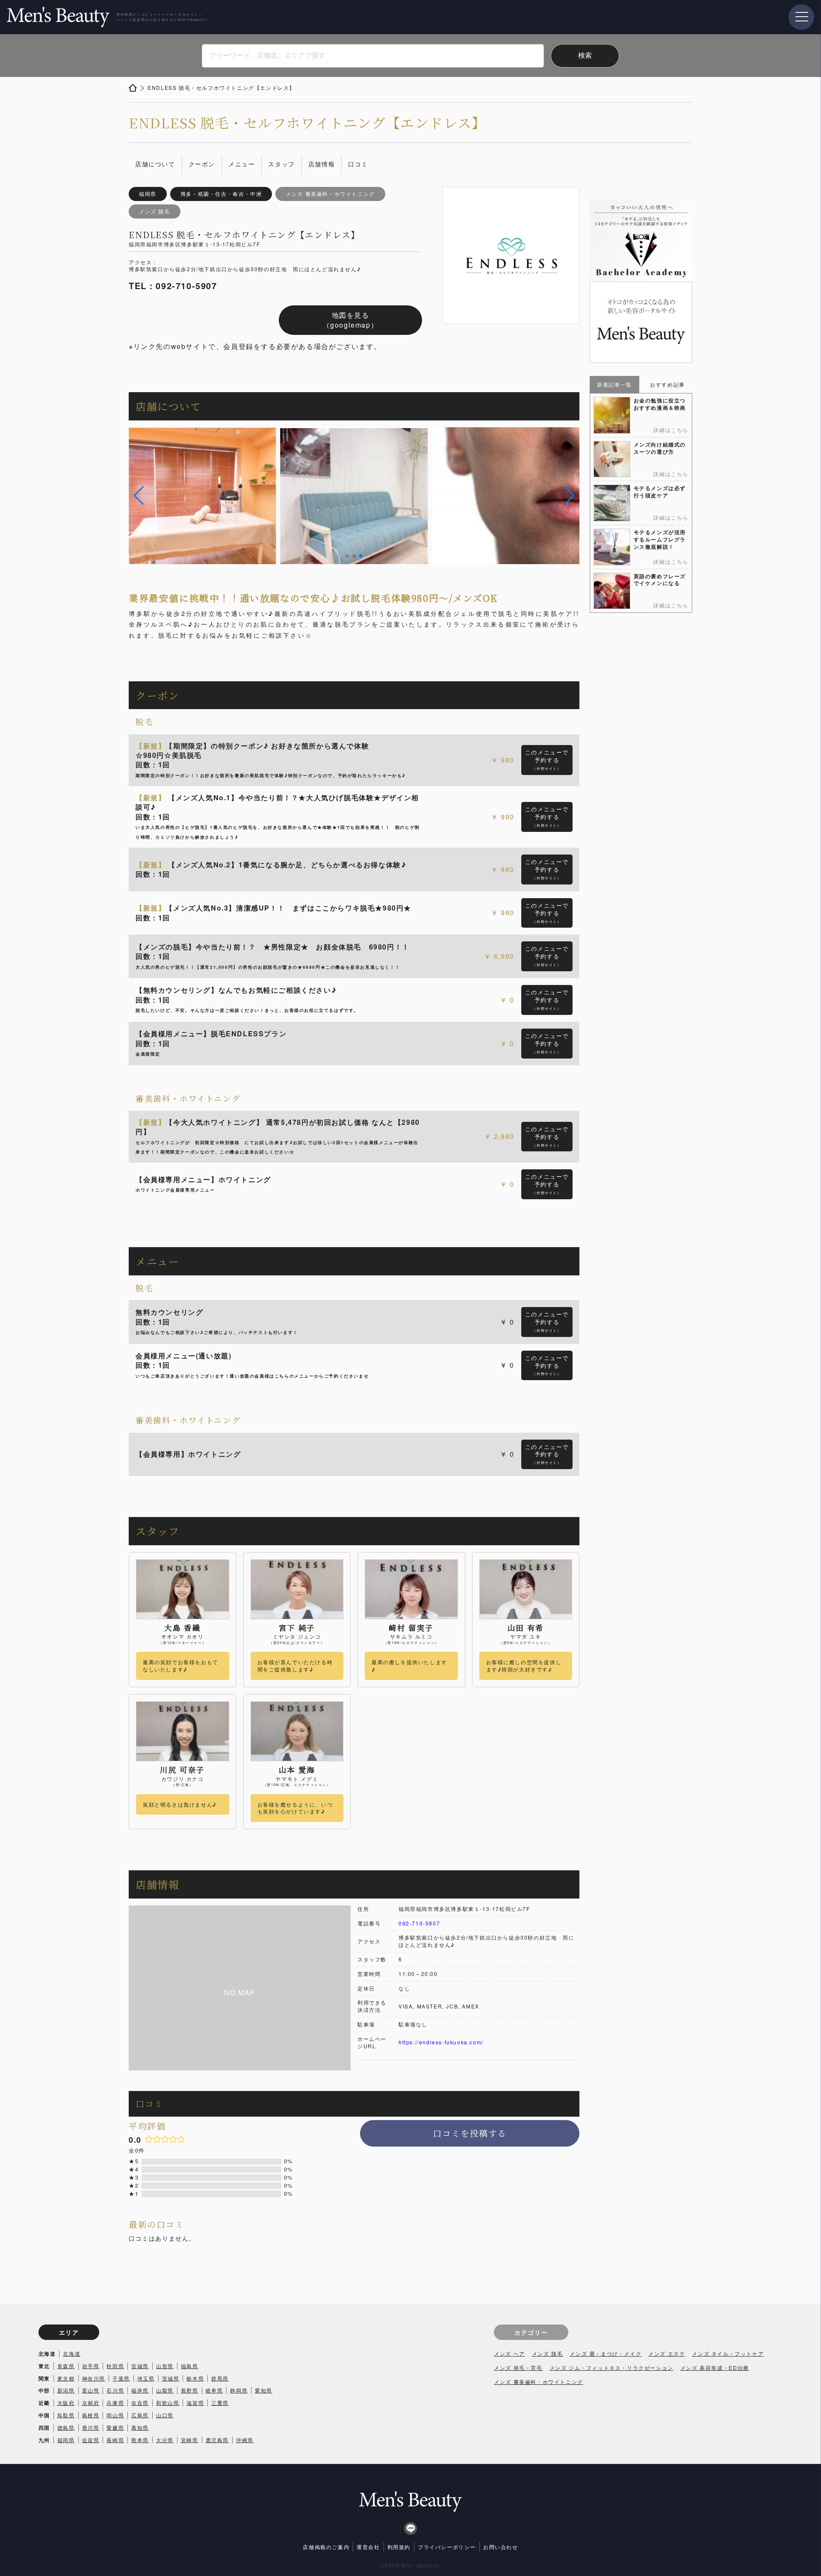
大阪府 (66, 2403)
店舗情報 (322, 164)
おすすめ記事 (667, 384)
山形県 (165, 2366)
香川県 (91, 2427)
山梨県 (165, 2390)
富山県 (91, 2390)
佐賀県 (91, 2440)
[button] (139, 496)
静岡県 (239, 2390)
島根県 (91, 2415)
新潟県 (66, 2390)
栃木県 (195, 2378)
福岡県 (66, 2440)
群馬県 (220, 2378)
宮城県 (140, 2366)
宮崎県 (190, 2440)
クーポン (202, 164)
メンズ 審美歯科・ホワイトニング (539, 2382)
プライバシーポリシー (447, 2547)
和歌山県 (168, 2403)
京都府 (91, 2403)
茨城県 (171, 2378)
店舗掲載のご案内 (326, 2547)
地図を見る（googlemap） (351, 320)
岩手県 (91, 2366)
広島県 (140, 2415)
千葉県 (121, 2378)
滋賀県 (195, 2403)
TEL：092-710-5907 (173, 286)
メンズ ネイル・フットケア (728, 2353)
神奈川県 (94, 2378)
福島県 (190, 2366)
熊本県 (140, 2440)
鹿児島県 (217, 2440)
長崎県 (115, 2440)
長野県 (190, 2390)
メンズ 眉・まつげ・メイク (605, 2353)
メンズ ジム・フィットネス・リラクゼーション (611, 2367)
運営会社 (368, 2547)
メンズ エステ (667, 2353)
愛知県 (264, 2390)
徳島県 (66, 2427)
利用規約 (399, 2547)
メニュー (242, 164)
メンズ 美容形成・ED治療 (715, 2367)
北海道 (72, 2353)
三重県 (220, 2403)
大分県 (165, 2440)
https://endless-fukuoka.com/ (441, 2042)
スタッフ (281, 164)
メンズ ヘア (509, 2353)
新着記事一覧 (614, 384)
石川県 (115, 2390)
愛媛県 (115, 2427)
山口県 (165, 2415)
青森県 (66, 2366)
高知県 (140, 2427)
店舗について (155, 164)
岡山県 (115, 2415)
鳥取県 (66, 2415)
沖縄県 (245, 2440)
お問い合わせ (501, 2547)
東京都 (66, 2378)
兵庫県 (115, 2403)
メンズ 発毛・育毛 (518, 2367)
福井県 (140, 2390)
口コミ (358, 164)
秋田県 (115, 2366)
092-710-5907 (419, 1923)
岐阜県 (214, 2390)
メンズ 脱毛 (548, 2353)
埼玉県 (146, 2378)
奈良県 (140, 2403)
